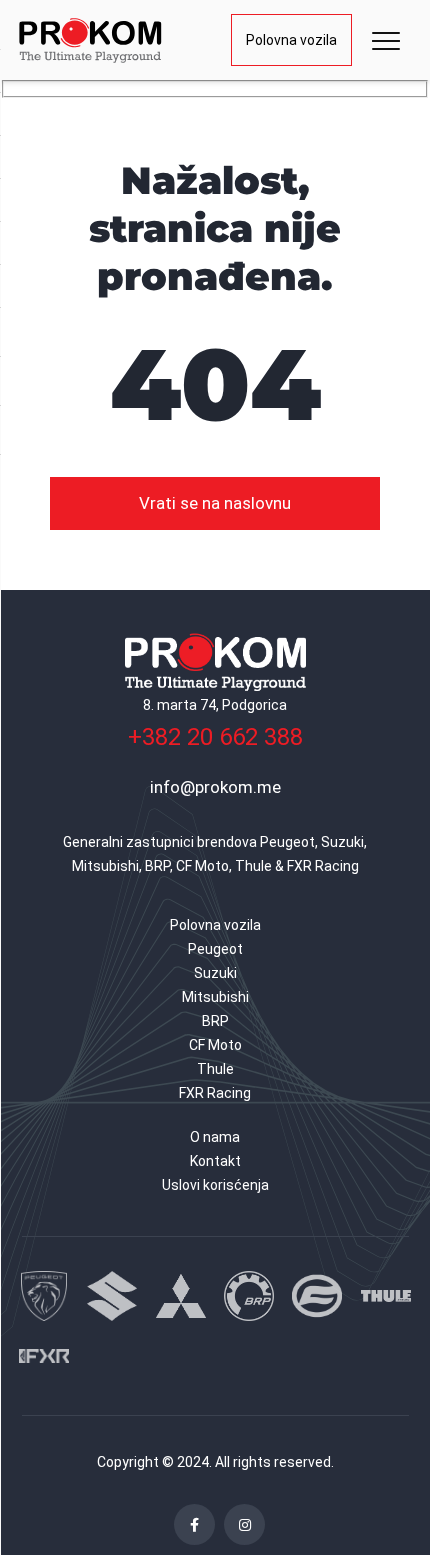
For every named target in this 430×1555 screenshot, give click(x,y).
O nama (215, 1137)
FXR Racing (215, 1093)
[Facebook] (194, 1524)
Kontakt (215, 1161)
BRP (215, 1021)
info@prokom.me (215, 787)
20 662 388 (215, 737)
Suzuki (215, 973)
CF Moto (215, 1045)
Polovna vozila (291, 40)
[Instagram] (244, 1524)
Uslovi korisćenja (215, 1185)
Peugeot (215, 949)
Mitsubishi (215, 997)
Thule (215, 1069)
